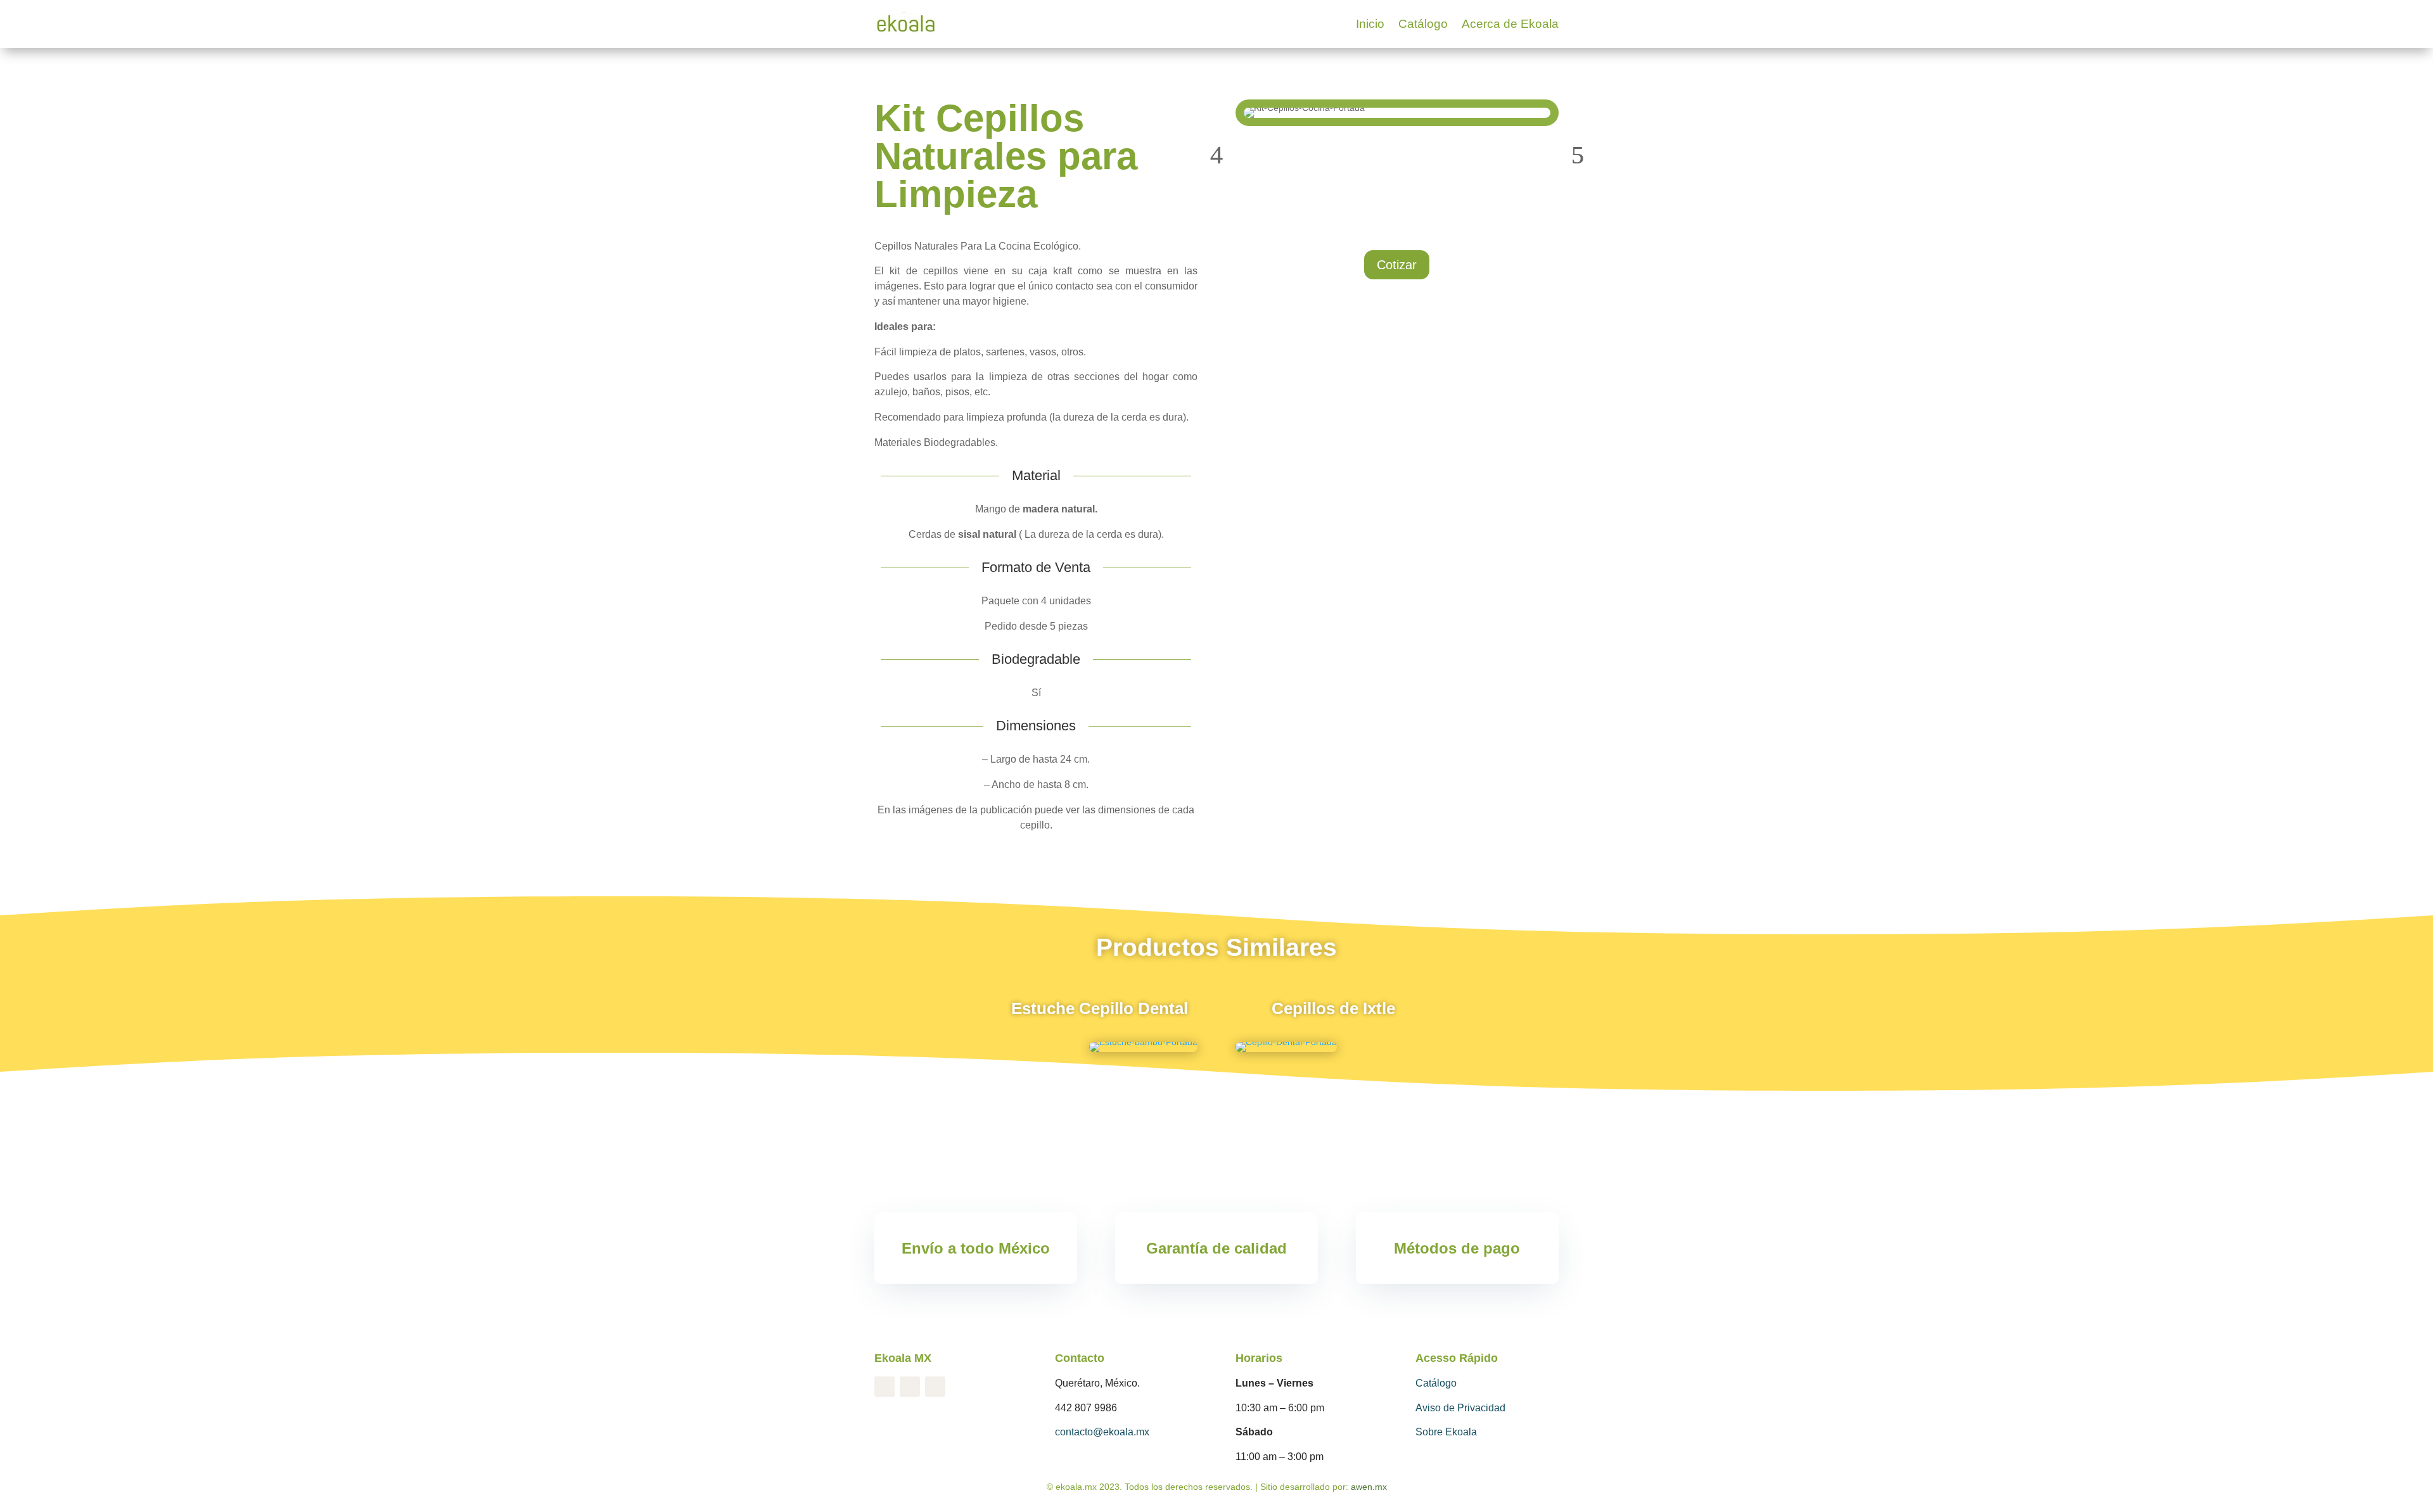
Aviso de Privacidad (1460, 1408)
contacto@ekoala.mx (1102, 1432)
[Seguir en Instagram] (910, 1387)
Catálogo (1423, 24)
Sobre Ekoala (1446, 1432)
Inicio (1370, 24)
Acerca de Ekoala (1510, 24)
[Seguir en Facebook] (884, 1387)
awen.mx (1369, 1487)
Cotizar (1397, 265)
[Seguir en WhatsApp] (935, 1387)
